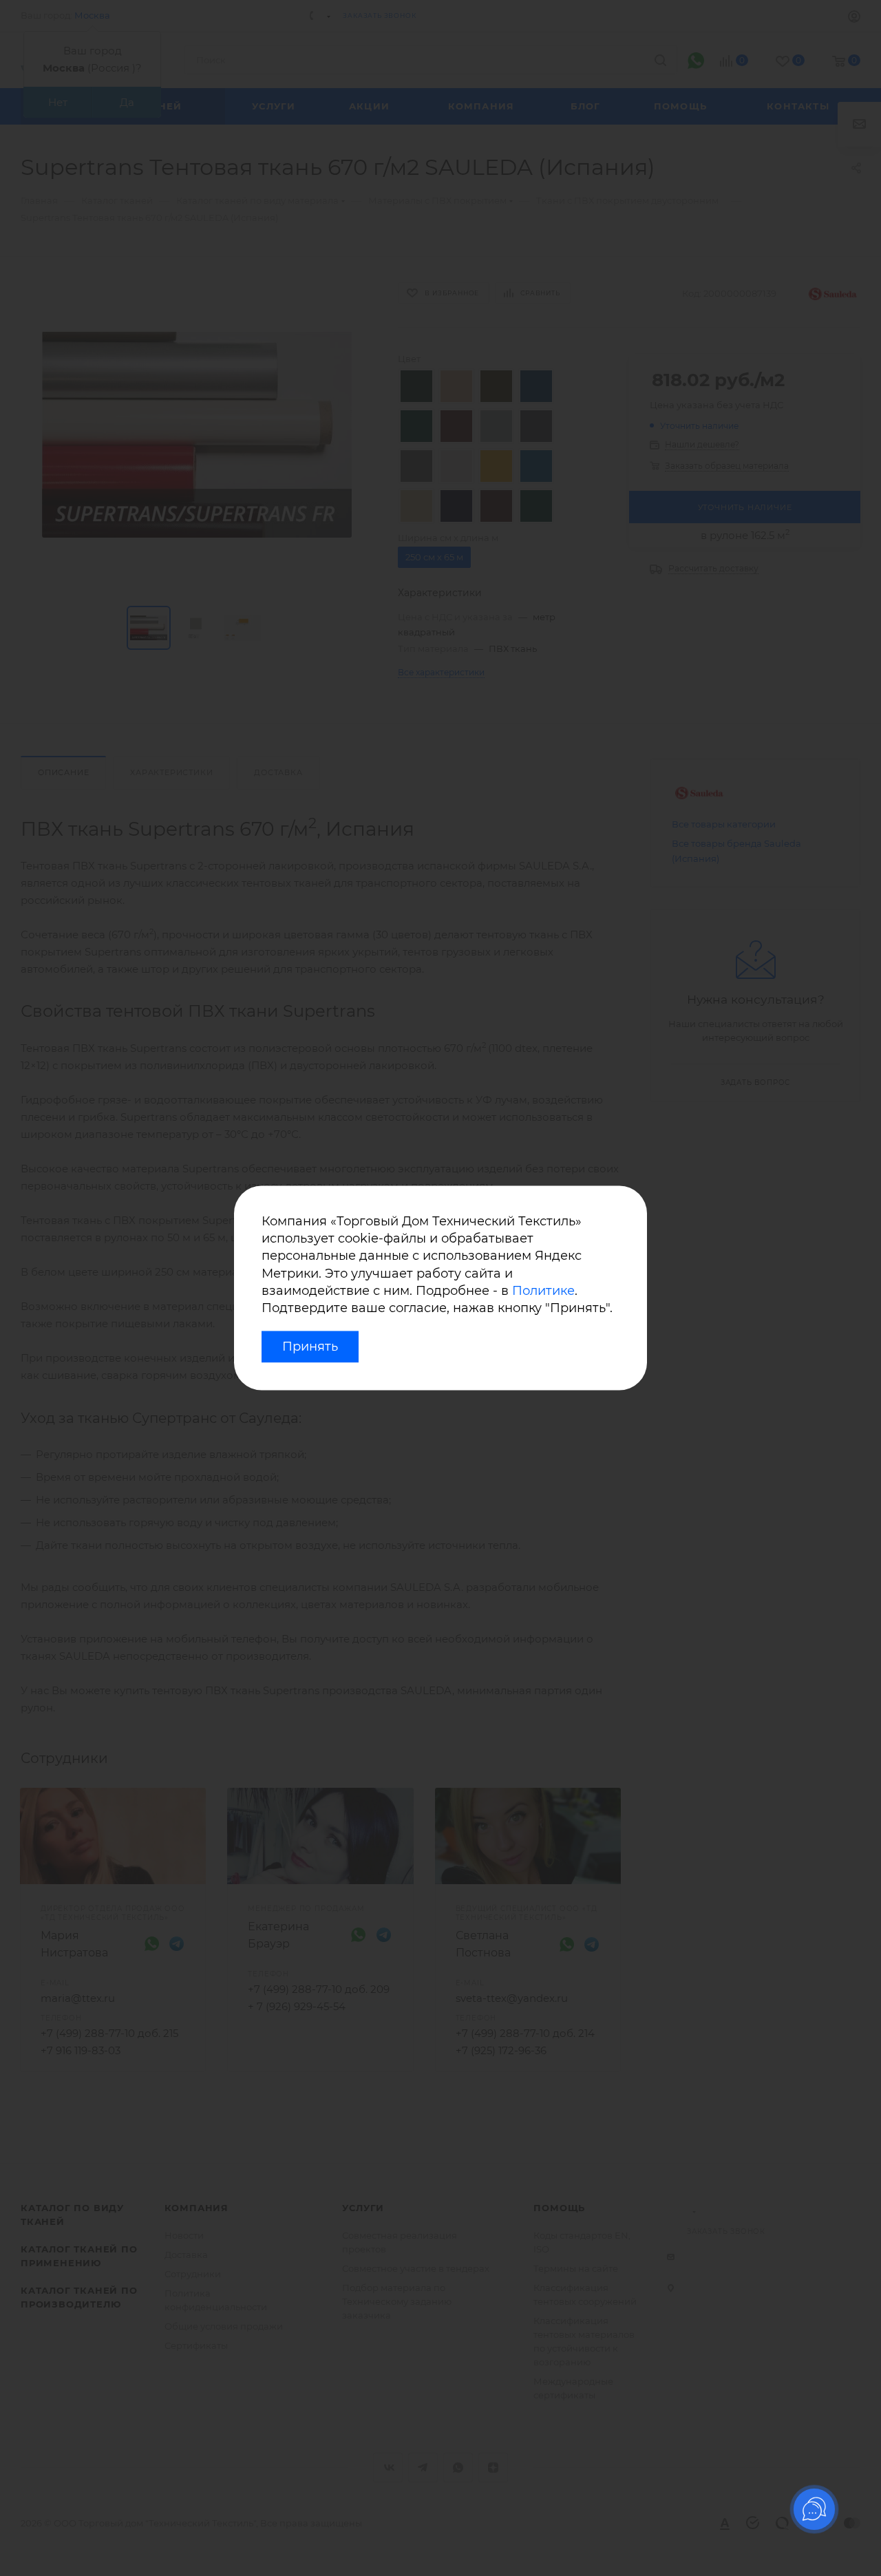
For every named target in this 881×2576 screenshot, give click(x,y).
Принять (310, 1347)
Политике (543, 1291)
